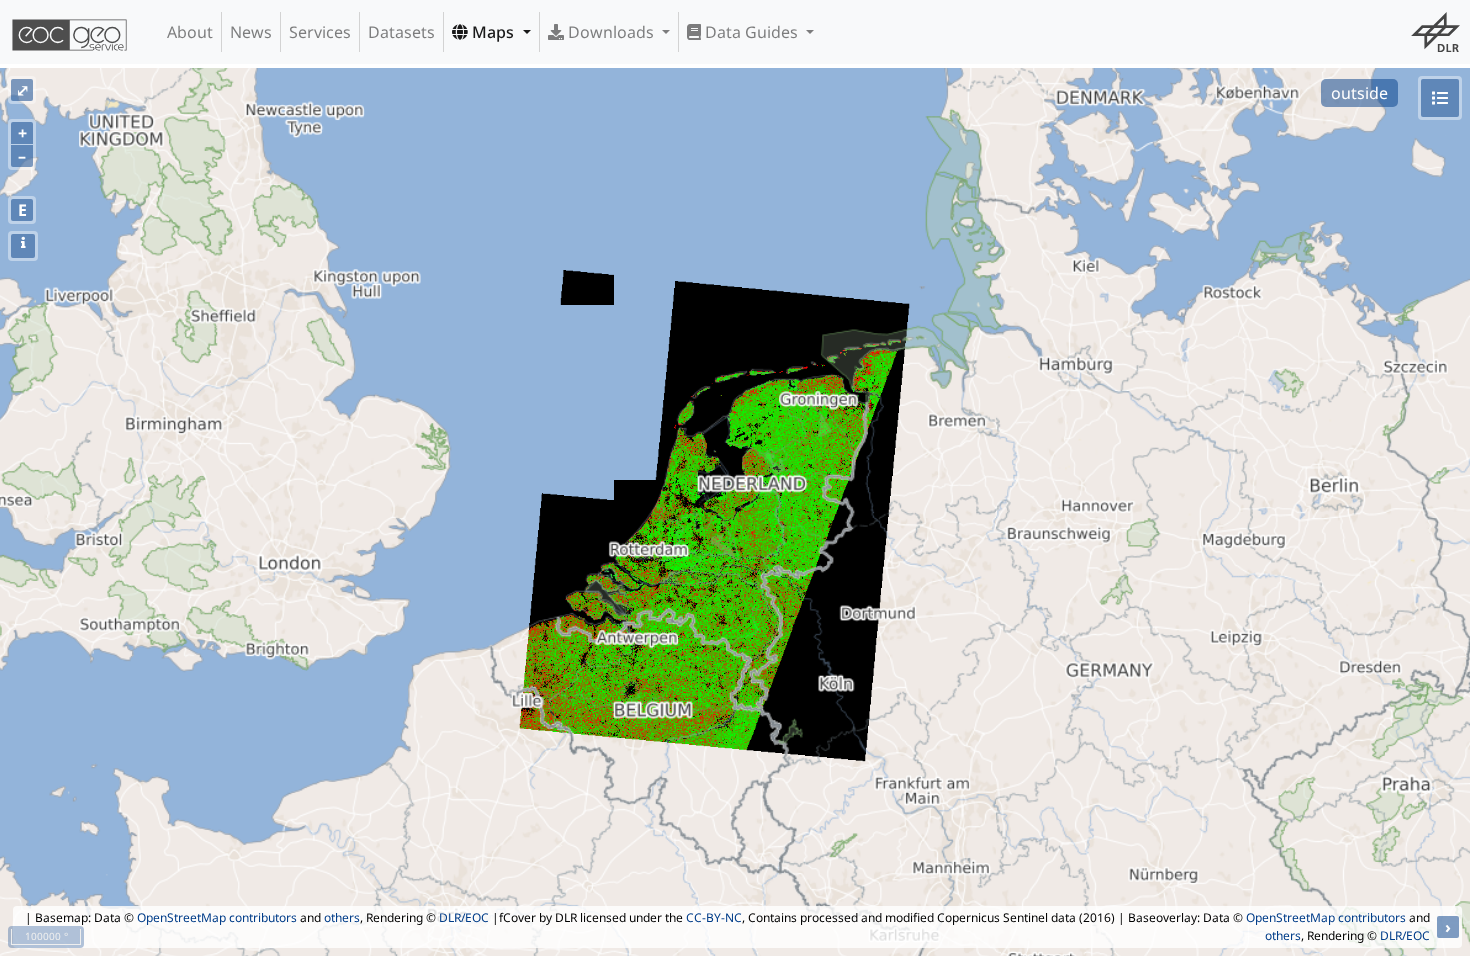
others (342, 917)
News (251, 32)
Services (320, 32)
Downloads (611, 32)
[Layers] (1440, 98)
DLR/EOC (464, 917)
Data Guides (751, 32)
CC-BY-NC (714, 917)
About (190, 32)
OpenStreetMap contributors (217, 917)
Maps (493, 32)
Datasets (401, 32)
